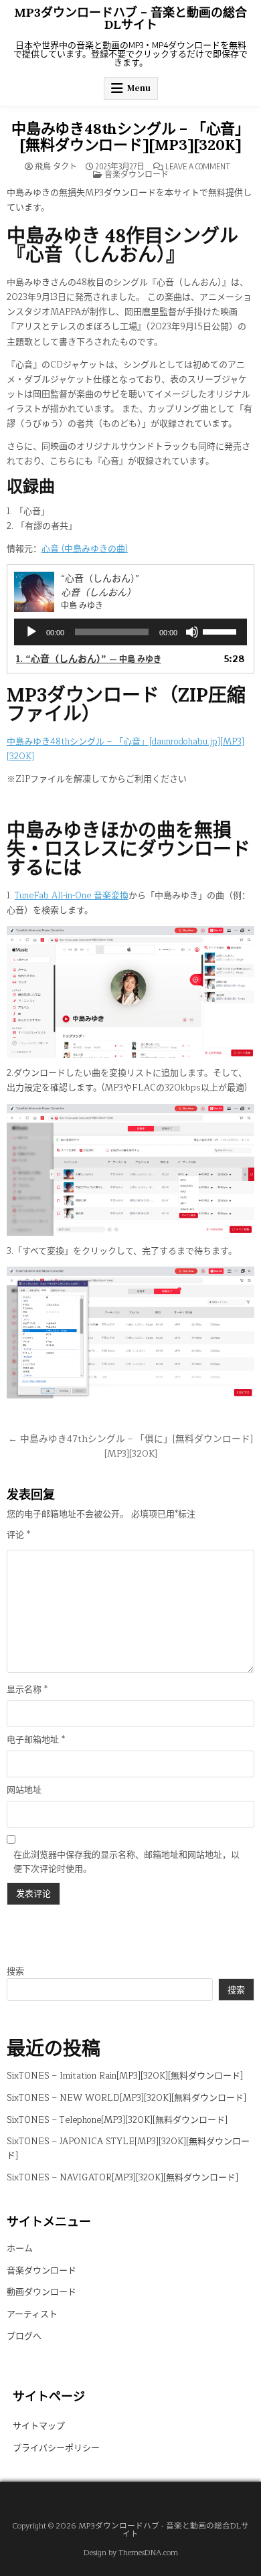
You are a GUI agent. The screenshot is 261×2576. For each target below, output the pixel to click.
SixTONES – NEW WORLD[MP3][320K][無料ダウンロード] (126, 2098)
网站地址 (24, 1790)
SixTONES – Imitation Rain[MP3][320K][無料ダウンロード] (125, 2076)
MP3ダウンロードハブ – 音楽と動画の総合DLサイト (130, 18)
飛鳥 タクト (56, 167)
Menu (139, 88)
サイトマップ (39, 2426)
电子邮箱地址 (36, 1740)
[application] (131, 632)
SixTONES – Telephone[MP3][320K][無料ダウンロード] (117, 2120)
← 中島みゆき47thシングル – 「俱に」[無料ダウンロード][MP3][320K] (130, 1446)
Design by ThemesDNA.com (131, 2553)
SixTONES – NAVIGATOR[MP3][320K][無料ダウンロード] (122, 2178)
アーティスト (32, 2314)
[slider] (222, 631)
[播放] (31, 632)
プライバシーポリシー (56, 2448)
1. (89, 659)
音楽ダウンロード (137, 174)
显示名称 (27, 1690)
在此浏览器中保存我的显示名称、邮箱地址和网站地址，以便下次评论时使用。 (126, 1862)
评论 (18, 1535)
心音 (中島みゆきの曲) (85, 549)
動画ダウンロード (41, 2292)
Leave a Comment (198, 167)
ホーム (20, 2249)
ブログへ (24, 2336)
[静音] (192, 632)
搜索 (15, 1971)
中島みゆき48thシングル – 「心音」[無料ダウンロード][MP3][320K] (130, 137)
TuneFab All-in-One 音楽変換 (72, 896)
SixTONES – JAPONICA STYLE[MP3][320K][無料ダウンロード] (128, 2149)
